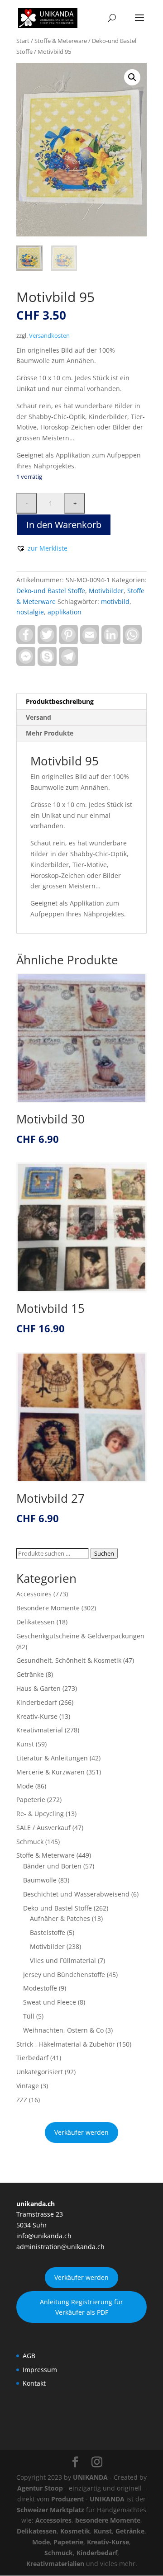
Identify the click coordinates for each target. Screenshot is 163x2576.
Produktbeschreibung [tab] (60, 701)
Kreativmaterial (40, 1730)
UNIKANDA (90, 2477)
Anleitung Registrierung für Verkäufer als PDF (81, 2307)
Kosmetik (75, 2531)
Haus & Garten (38, 1688)
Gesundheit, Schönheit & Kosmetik (69, 1660)
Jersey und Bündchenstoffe (64, 1974)
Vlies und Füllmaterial (63, 1960)
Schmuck (30, 1842)
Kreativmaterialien (55, 2564)
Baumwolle (40, 1880)
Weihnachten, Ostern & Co (63, 2030)
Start (23, 41)
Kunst (25, 1744)
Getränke (30, 1674)
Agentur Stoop (40, 2488)
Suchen (104, 1553)
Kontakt (34, 2383)
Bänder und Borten (52, 1866)
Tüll (29, 2016)
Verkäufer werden (81, 2132)
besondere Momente (108, 2520)
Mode (25, 1786)
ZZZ (22, 2100)
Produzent (67, 2499)
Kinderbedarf (37, 1702)
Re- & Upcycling (40, 1814)
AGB (29, 2356)
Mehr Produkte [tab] (50, 733)
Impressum (40, 2370)
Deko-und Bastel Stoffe (51, 591)
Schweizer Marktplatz (50, 2510)
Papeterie (31, 1800)
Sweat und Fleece (50, 2002)
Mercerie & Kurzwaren (50, 1772)
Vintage (28, 2086)
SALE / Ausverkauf (43, 1828)
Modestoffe (40, 1988)
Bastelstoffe (48, 1932)
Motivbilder (106, 591)
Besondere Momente (48, 1608)
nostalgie (30, 612)
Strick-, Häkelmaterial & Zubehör (66, 2044)
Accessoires (34, 1594)
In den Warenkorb (64, 525)
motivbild (115, 602)
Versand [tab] (38, 717)
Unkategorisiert (40, 2072)
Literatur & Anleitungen (52, 1758)
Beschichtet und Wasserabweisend (76, 1894)
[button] (132, 77)
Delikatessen (36, 1622)
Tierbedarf (32, 2058)
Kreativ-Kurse (37, 1716)
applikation (65, 612)
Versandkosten (49, 336)
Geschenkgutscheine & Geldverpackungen (80, 1636)
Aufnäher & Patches (60, 1918)
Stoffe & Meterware (61, 41)
